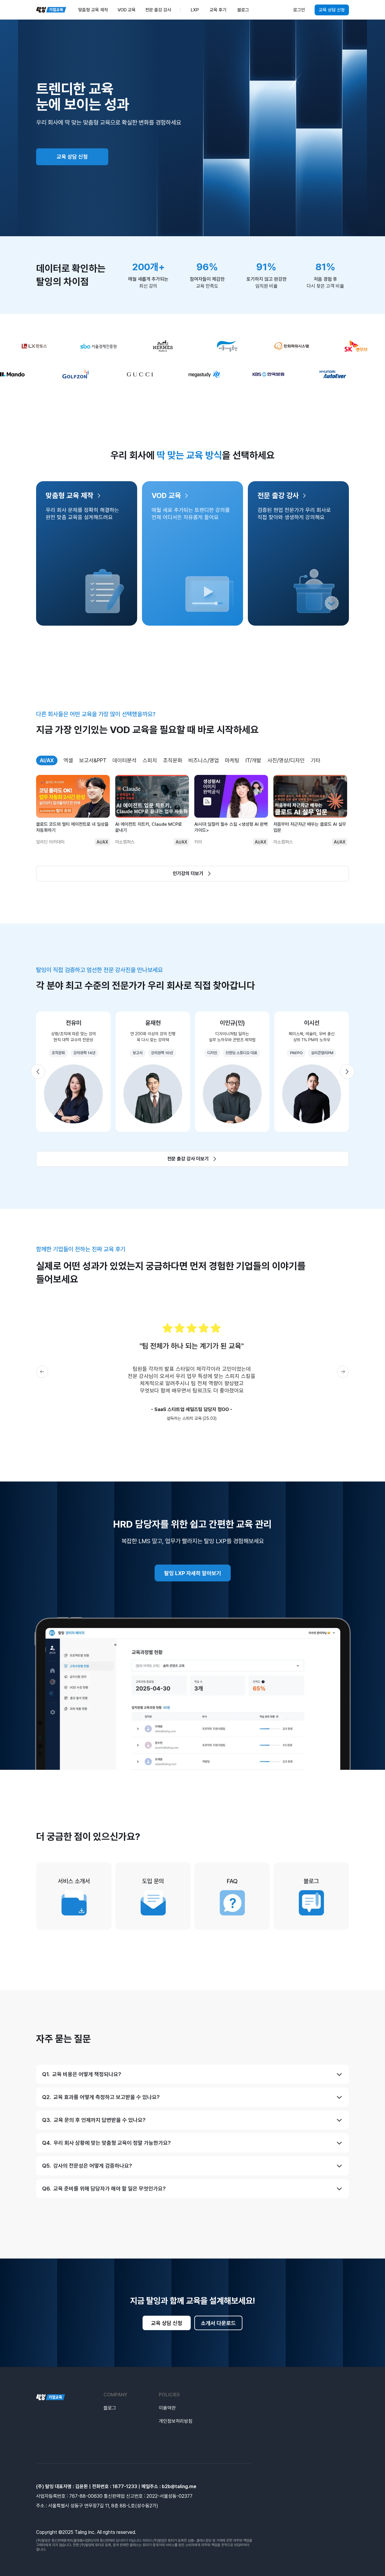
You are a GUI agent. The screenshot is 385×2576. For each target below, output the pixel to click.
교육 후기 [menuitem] (218, 10)
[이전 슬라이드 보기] (38, 1072)
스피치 (150, 760)
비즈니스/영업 (204, 760)
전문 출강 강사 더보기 (188, 1159)
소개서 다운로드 (218, 2323)
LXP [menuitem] (195, 10)
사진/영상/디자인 (286, 760)
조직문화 (173, 760)
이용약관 (167, 2408)
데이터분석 (125, 760)
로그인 (299, 10)
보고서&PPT (93, 760)
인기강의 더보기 (188, 873)
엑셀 (68, 760)
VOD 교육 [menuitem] (127, 10)
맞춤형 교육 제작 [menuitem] (93, 10)
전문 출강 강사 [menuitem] (158, 10)
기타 (316, 760)
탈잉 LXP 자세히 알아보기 (193, 1573)
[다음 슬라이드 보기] (347, 1072)
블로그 (110, 2408)
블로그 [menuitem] (243, 10)
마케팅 (232, 760)
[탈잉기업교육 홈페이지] (51, 10)
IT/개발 (253, 760)
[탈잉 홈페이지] (51, 2397)
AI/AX (47, 760)
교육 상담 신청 (332, 10)
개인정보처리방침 (176, 2421)
